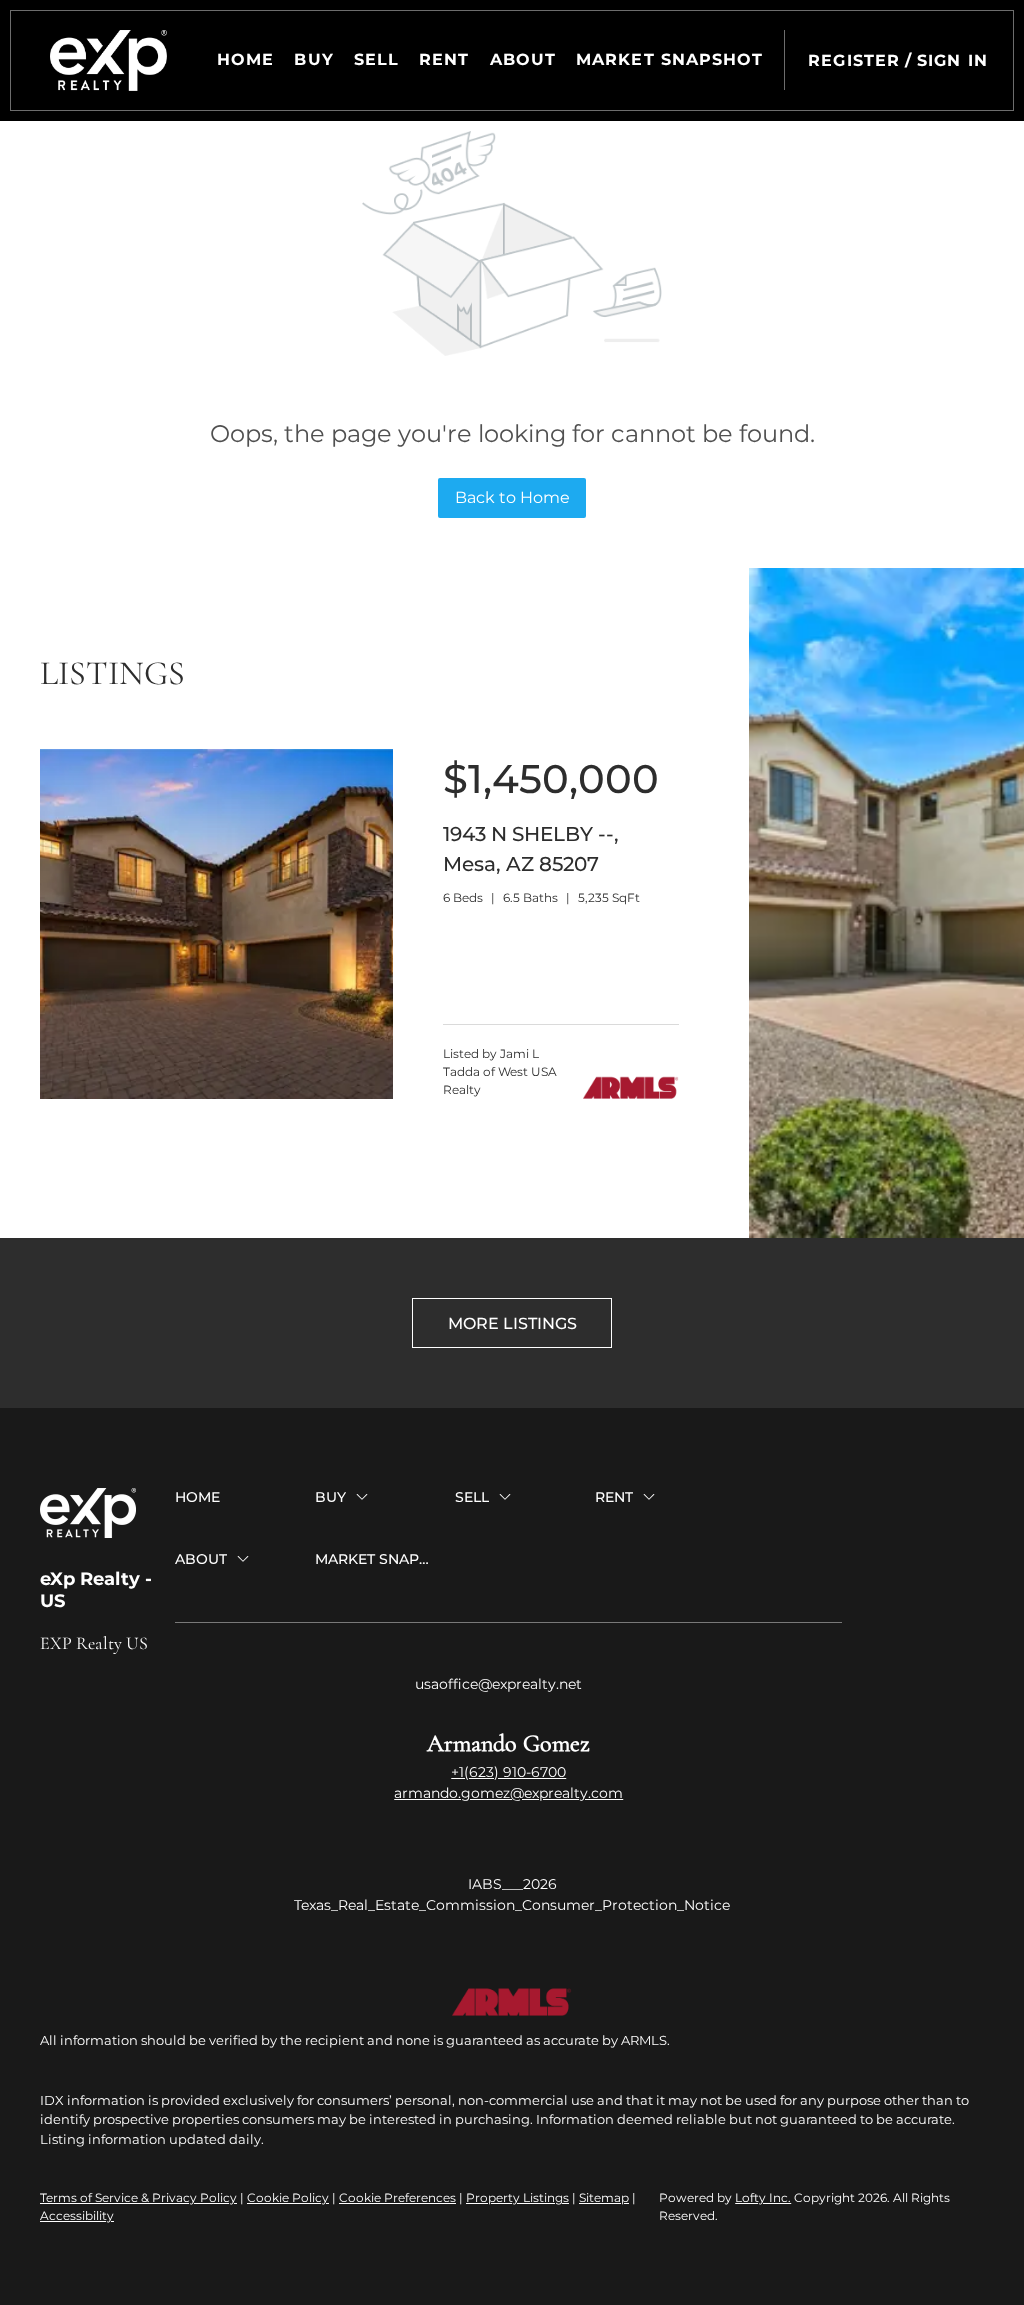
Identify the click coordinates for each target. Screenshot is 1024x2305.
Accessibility (77, 2215)
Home (245, 59)
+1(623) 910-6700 (508, 1772)
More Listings (512, 1323)
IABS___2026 (512, 1884)
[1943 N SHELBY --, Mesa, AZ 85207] (216, 1094)
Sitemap (604, 2197)
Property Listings (517, 2197)
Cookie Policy (288, 2197)
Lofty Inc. (763, 2197)
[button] (108, 60)
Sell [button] (376, 59)
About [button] (523, 59)
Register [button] (854, 60)
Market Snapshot (670, 59)
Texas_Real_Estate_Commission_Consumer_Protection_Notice (512, 1905)
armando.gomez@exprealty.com (508, 1793)
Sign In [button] (952, 60)
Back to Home (512, 497)
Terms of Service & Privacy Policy (138, 2197)
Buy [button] (313, 59)
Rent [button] (444, 59)
